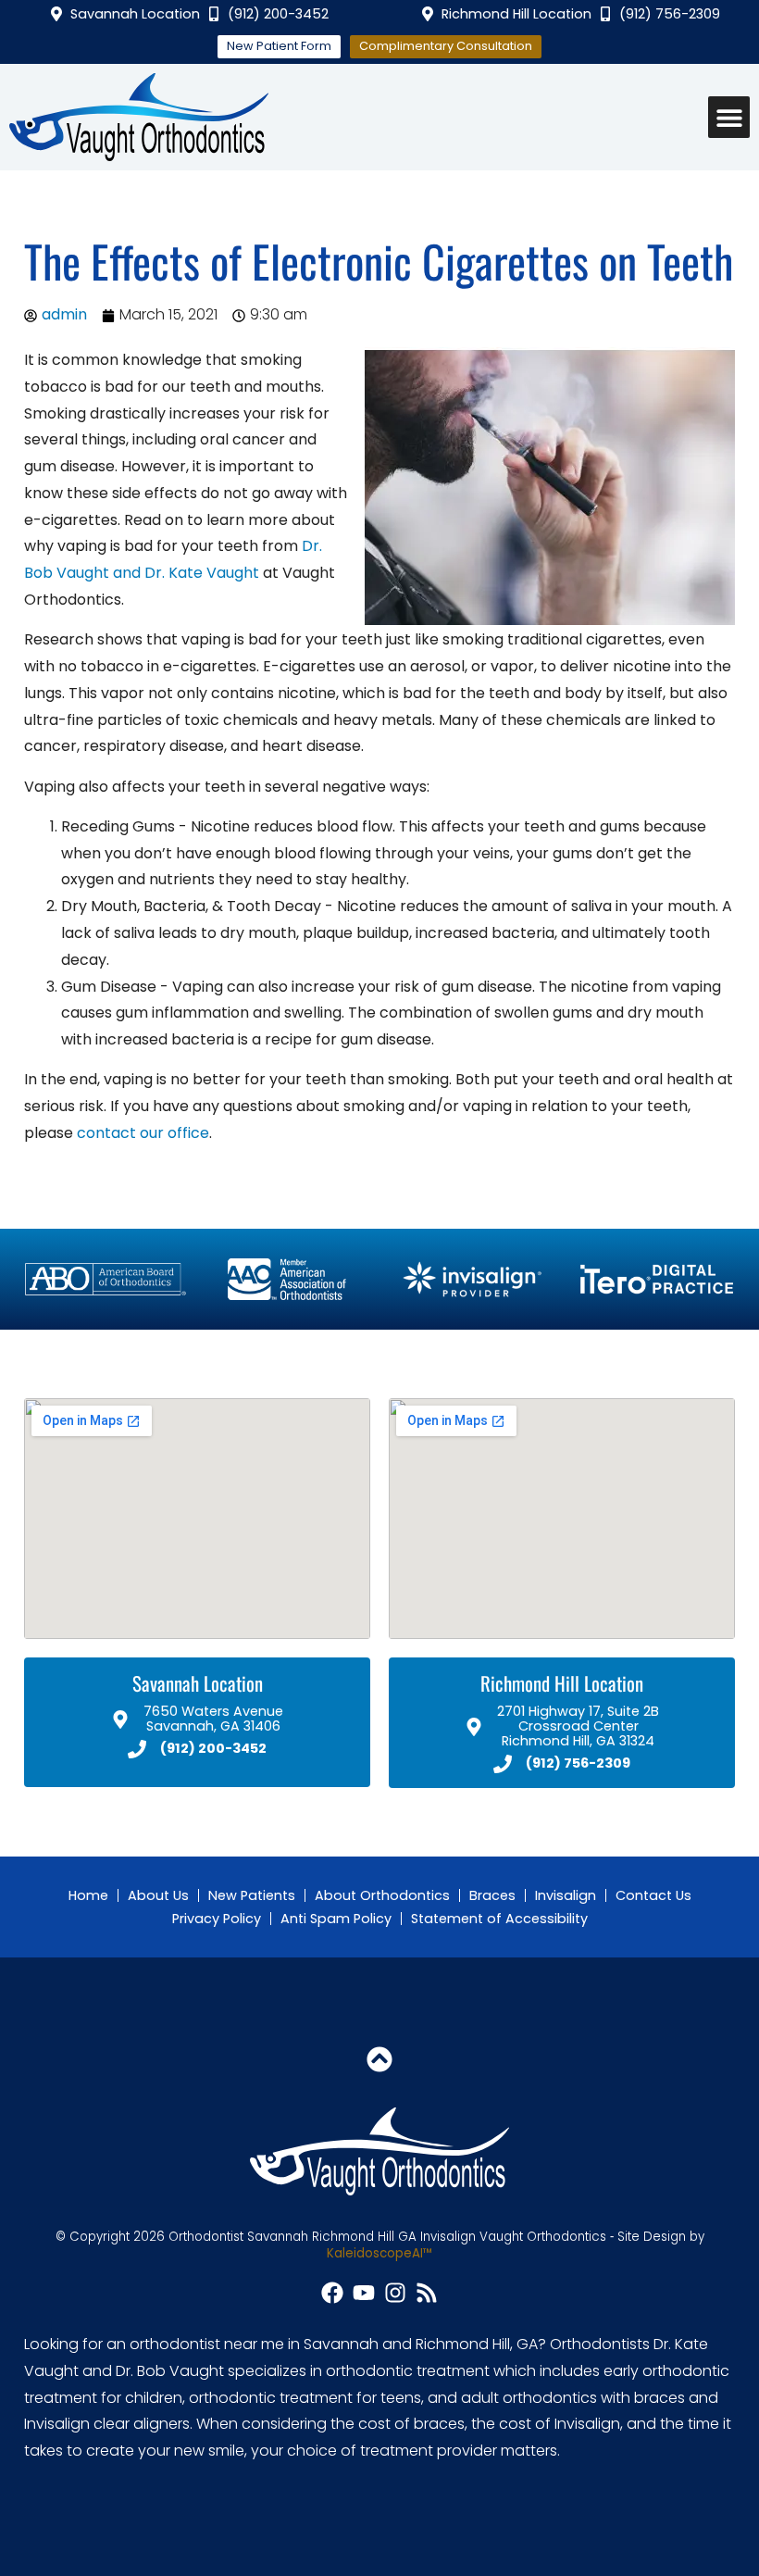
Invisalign (566, 1895)
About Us (158, 1895)
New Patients (252, 1895)
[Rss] (427, 2293)
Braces (492, 1895)
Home (88, 1895)
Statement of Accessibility (499, 1919)
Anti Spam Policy (336, 1919)
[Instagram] (395, 2293)
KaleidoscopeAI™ (379, 2254)
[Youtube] (364, 2293)
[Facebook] (332, 2293)
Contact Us (653, 1895)
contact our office (143, 1133)
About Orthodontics (382, 1895)
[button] (729, 117)
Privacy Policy (217, 1919)
